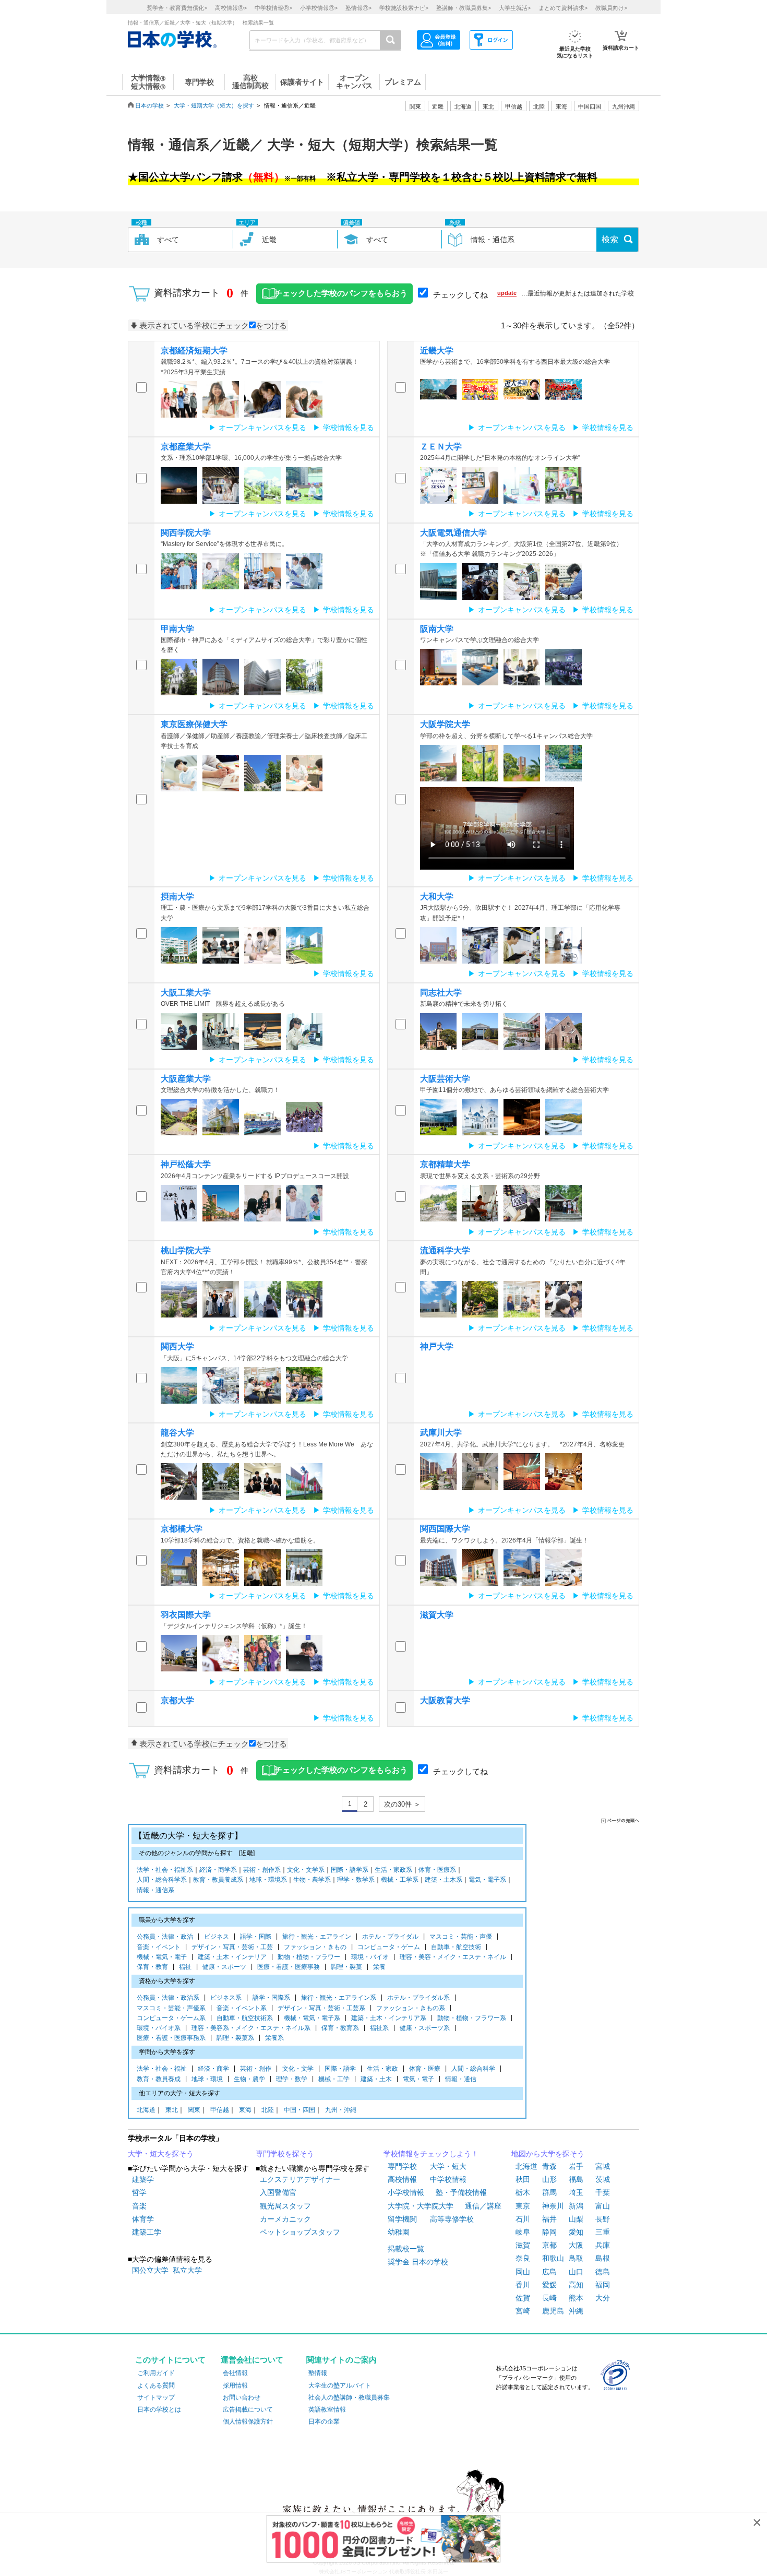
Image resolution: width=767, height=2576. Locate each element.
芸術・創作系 (262, 1870)
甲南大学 (177, 629)
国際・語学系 (350, 1870)
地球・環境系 (268, 1880)
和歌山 (553, 2258)
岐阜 (523, 2232)
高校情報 (402, 2179)
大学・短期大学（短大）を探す (214, 105)
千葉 (603, 2192)
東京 (523, 2206)
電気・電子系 (487, 1880)
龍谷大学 (177, 1433)
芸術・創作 (256, 2069)
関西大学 (177, 1346)
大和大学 (437, 897)
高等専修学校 (452, 2219)
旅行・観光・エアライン (317, 1937)
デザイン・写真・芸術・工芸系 (321, 2008)
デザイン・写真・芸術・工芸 (232, 1947)
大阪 (576, 2245)
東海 (245, 2110)
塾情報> (358, 8)
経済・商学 (213, 2069)
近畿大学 (437, 351)
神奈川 (553, 2206)
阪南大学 (437, 629)
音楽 (139, 2206)
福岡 (603, 2285)
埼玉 (576, 2192)
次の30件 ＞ (402, 1804)
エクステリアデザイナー (300, 2179)
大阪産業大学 (186, 1079)
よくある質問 (156, 2385)
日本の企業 (324, 2421)
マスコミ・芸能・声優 (461, 1937)
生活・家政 (382, 2069)
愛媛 (549, 2285)
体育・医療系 (437, 1870)
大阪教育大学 (445, 1700)
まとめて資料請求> (563, 8)
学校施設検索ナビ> (404, 8)
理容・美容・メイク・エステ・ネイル (453, 1957)
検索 (610, 239)
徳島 (603, 2272)
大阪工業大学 (186, 993)
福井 (549, 2219)
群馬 (549, 2192)
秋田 (523, 2179)
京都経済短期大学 (194, 351)
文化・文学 (298, 2069)
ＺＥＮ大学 (441, 447)
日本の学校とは (159, 2409)
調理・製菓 (346, 1967)
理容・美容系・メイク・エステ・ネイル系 (251, 2028)
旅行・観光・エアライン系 (339, 1998)
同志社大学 (441, 993)
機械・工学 (334, 2079)
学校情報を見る (349, 428)
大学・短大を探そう (161, 2154)
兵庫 (603, 2245)
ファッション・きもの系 (411, 2008)
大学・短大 (448, 2166)
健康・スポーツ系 (425, 2028)
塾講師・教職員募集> (464, 8)
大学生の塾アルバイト (340, 2385)
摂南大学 (177, 897)
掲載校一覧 (406, 2249)
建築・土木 (376, 2079)
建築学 (143, 2179)
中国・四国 (299, 2110)
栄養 (379, 1967)
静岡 (549, 2232)
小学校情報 (406, 2192)
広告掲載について (248, 2409)
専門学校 (402, 2166)
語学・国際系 (271, 1998)
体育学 (143, 2219)
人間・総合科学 (473, 2069)
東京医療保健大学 (194, 724)
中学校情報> (273, 8)
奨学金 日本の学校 (418, 2262)
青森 (549, 2166)
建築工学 (147, 2232)
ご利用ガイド (156, 2373)
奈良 (523, 2258)
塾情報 (318, 2373)
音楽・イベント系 (242, 2008)
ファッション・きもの (315, 1947)
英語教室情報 (327, 2409)
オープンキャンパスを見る (262, 428)
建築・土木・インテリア (232, 1957)
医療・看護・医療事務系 (171, 2038)
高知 (576, 2285)
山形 (549, 2179)
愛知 (576, 2232)
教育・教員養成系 (218, 1880)
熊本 (576, 2298)
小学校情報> (319, 8)
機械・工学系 (400, 1880)
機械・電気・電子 (162, 1957)
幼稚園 (399, 2232)
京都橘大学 (182, 1529)
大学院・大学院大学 (421, 2206)
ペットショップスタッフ (300, 2232)
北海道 (463, 106)
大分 (603, 2298)
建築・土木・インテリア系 (389, 2018)
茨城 (603, 2179)
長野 (603, 2219)
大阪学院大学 (445, 724)
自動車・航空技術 (456, 1947)
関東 (194, 2110)
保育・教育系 (340, 2028)
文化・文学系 (306, 1870)
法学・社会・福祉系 (165, 1870)
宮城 (603, 2166)
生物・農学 (249, 2079)
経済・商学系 (218, 1870)
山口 (576, 2272)
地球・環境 (207, 2079)
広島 (549, 2272)
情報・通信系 (155, 1890)
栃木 (523, 2192)
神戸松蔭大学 (186, 1164)
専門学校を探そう (285, 2154)
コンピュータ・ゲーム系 (171, 2018)
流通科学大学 (445, 1250)
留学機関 (402, 2219)
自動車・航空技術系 (245, 2018)
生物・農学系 (312, 1880)
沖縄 (576, 2311)
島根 (603, 2258)
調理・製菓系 (235, 2038)
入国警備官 (278, 2192)
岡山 (523, 2272)
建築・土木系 (444, 1880)
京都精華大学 (445, 1164)
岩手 (576, 2166)
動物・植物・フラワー (309, 1957)
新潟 (576, 2206)
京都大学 (177, 1700)
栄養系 (274, 2038)
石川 (523, 2219)
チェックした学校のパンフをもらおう (341, 293)
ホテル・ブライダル (390, 1937)
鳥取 (576, 2258)
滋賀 (523, 2245)
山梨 (576, 2219)
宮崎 (523, 2311)
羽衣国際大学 (186, 1615)
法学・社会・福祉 (162, 2069)
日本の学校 (149, 105)
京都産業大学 (186, 447)
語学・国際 (256, 1937)
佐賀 (523, 2298)
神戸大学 (437, 1346)
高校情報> (231, 8)
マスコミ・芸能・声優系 (171, 2008)
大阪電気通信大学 (453, 533)
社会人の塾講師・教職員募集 (349, 2397)
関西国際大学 (445, 1529)
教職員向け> (611, 8)
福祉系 (379, 2028)
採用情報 (235, 2385)
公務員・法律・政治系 (168, 1998)
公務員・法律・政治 (165, 1937)
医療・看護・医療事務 (289, 1967)
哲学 (139, 2192)
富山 (603, 2206)
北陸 (268, 2110)
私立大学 (187, 2270)
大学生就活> (515, 8)
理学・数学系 (356, 1880)
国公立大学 (150, 2270)
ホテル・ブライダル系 (418, 1998)
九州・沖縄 (341, 2110)
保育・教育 (152, 1967)
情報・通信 (461, 2079)
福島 (576, 2179)
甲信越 (220, 2110)
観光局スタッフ (285, 2206)
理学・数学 (292, 2079)
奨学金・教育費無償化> (177, 8)
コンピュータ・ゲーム (389, 1947)
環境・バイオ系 (159, 2028)
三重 (603, 2232)
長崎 (549, 2298)
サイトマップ (156, 2397)
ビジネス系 (226, 1998)
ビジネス (217, 1937)
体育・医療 (425, 2069)
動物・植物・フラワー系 (472, 2018)
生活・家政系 (393, 1870)
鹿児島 (553, 2311)
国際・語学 (340, 2069)
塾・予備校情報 (461, 2192)
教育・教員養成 (159, 2079)
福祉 (185, 1967)
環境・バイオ (370, 1957)
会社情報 (235, 2373)
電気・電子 (418, 2079)
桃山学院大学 (186, 1250)
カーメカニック (285, 2219)
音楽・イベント (159, 1947)
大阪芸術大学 (445, 1079)
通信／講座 (483, 2206)
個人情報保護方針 (248, 2421)
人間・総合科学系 (162, 1880)
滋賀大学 (437, 1615)
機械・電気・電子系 (312, 2018)
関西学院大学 (186, 533)
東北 (172, 2110)
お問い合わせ (242, 2397)
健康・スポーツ (224, 1967)
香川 (523, 2285)
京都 (549, 2245)
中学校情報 (448, 2179)
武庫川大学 (441, 1433)
